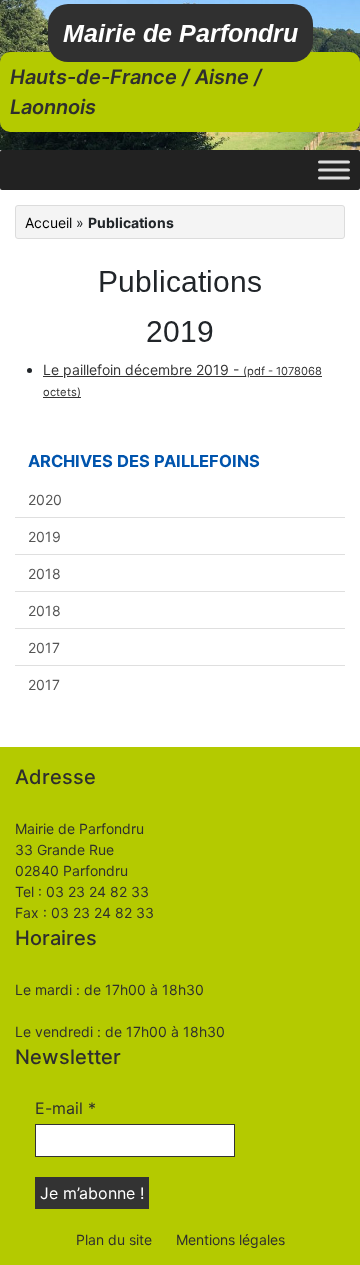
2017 (44, 647)
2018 (44, 573)
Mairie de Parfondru (180, 33)
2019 (44, 536)
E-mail (65, 1108)
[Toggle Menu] (334, 169)
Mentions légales (230, 1239)
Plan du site (114, 1239)
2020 (45, 499)
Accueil (48, 222)
